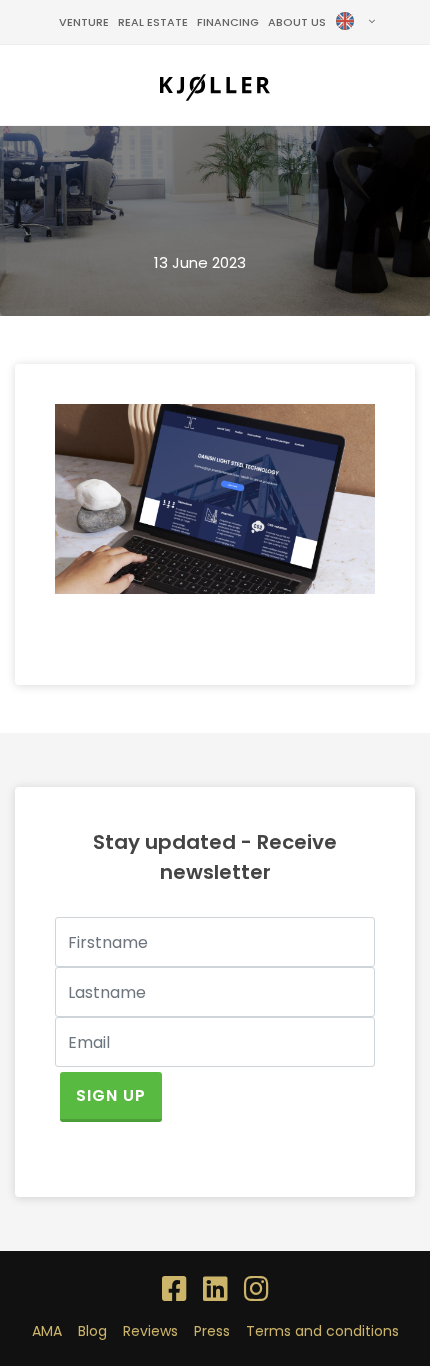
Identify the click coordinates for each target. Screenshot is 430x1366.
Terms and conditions (322, 1331)
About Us (297, 22)
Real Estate (153, 22)
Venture (84, 22)
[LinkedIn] (215, 1290)
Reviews (150, 1331)
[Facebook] (174, 1290)
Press (212, 1331)
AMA (47, 1331)
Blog (92, 1331)
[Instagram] (256, 1290)
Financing (228, 22)
